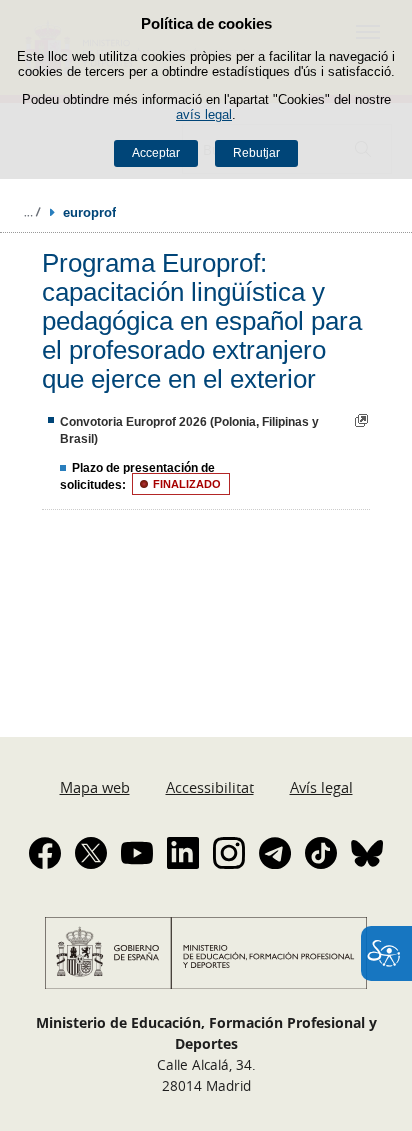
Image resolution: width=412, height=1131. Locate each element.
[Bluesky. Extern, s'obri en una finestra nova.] (367, 853)
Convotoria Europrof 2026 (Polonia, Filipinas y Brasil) (189, 430)
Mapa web (95, 787)
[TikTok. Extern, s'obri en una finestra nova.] (321, 853)
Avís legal (321, 787)
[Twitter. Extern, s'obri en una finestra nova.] (91, 853)
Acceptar (156, 153)
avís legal (204, 114)
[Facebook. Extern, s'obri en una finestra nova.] (45, 853)
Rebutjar (256, 153)
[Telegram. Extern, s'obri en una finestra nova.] (275, 853)
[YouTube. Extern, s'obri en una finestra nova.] (137, 853)
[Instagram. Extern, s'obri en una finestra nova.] (229, 853)
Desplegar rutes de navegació (32, 212)
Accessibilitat (210, 787)
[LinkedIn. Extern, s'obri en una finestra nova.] (183, 853)
